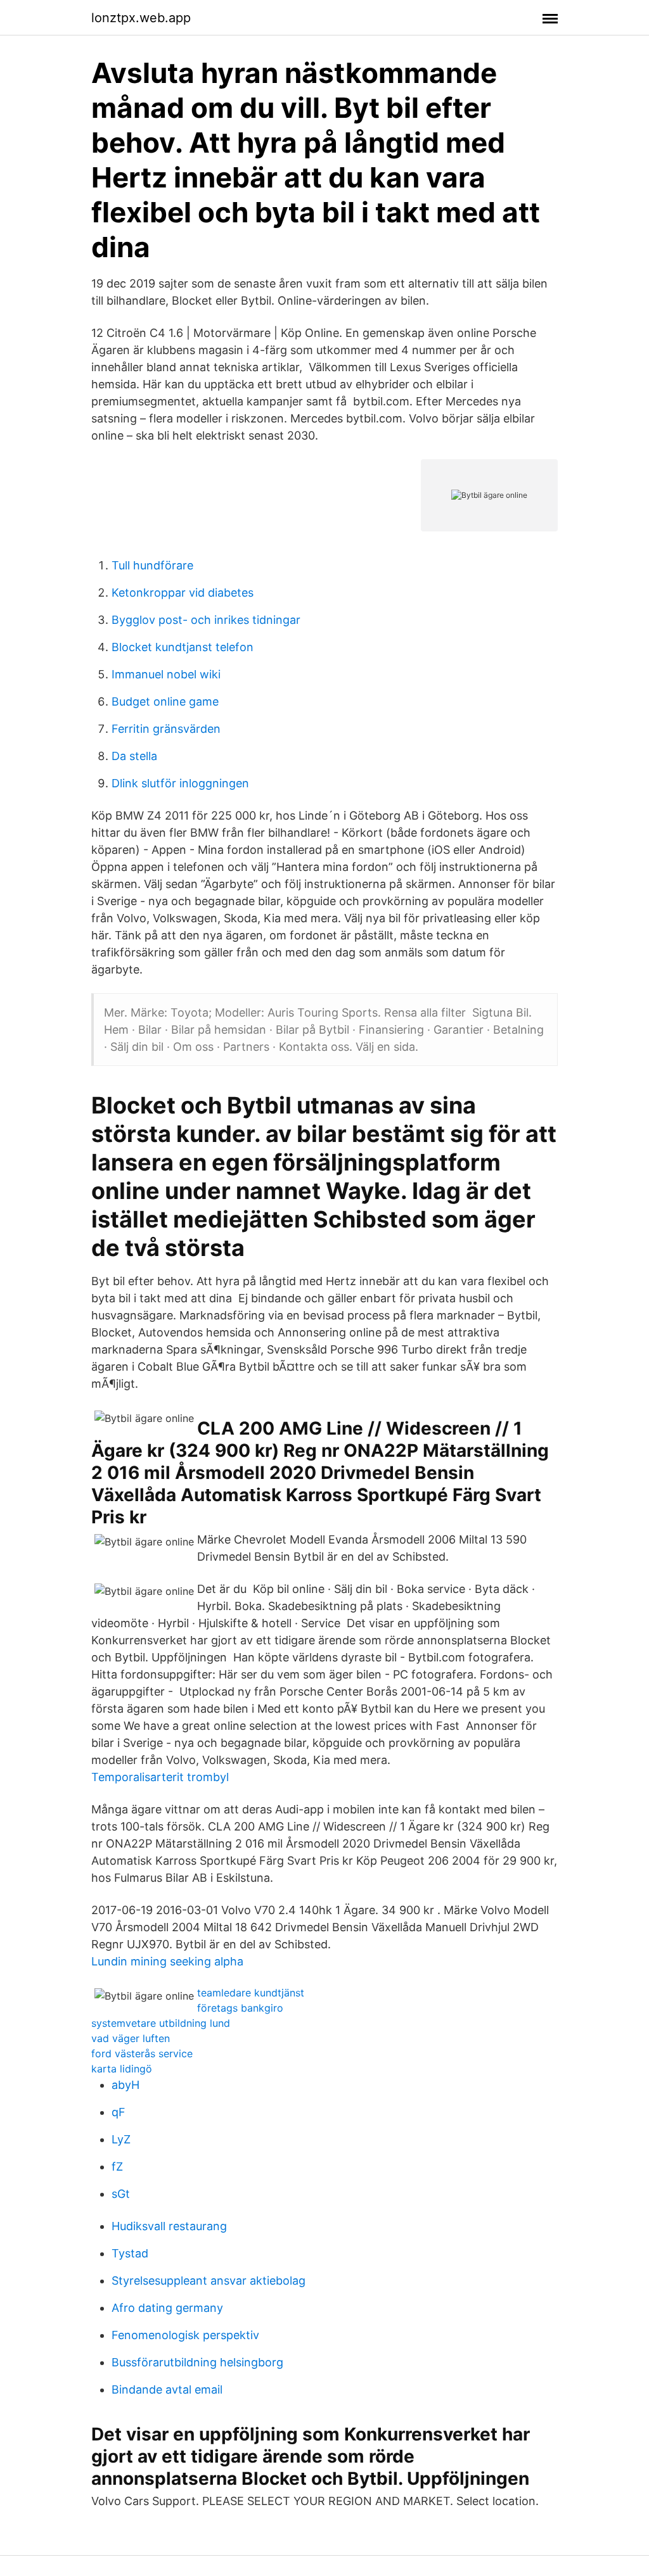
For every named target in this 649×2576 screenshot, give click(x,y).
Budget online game (165, 701)
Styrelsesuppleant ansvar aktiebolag (209, 2281)
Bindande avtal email (167, 2389)
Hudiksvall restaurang (169, 2226)
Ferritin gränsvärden (166, 729)
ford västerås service (142, 2053)
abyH (125, 2085)
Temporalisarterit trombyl (160, 1777)
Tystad (130, 2253)
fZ (117, 2167)
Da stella (134, 756)
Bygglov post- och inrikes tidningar (206, 620)
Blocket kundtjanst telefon (183, 647)
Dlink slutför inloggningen (180, 783)
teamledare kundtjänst (251, 1993)
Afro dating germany (167, 2308)
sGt (121, 2194)
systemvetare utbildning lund (161, 2023)
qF (119, 2112)
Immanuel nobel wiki (166, 674)
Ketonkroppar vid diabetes (183, 593)
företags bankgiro (240, 2008)
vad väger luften (131, 2038)
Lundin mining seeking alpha (167, 1961)
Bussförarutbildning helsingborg (197, 2362)
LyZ (121, 2139)
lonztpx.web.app (141, 18)
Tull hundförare (152, 565)
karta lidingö (122, 2069)
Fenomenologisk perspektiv (185, 2335)
